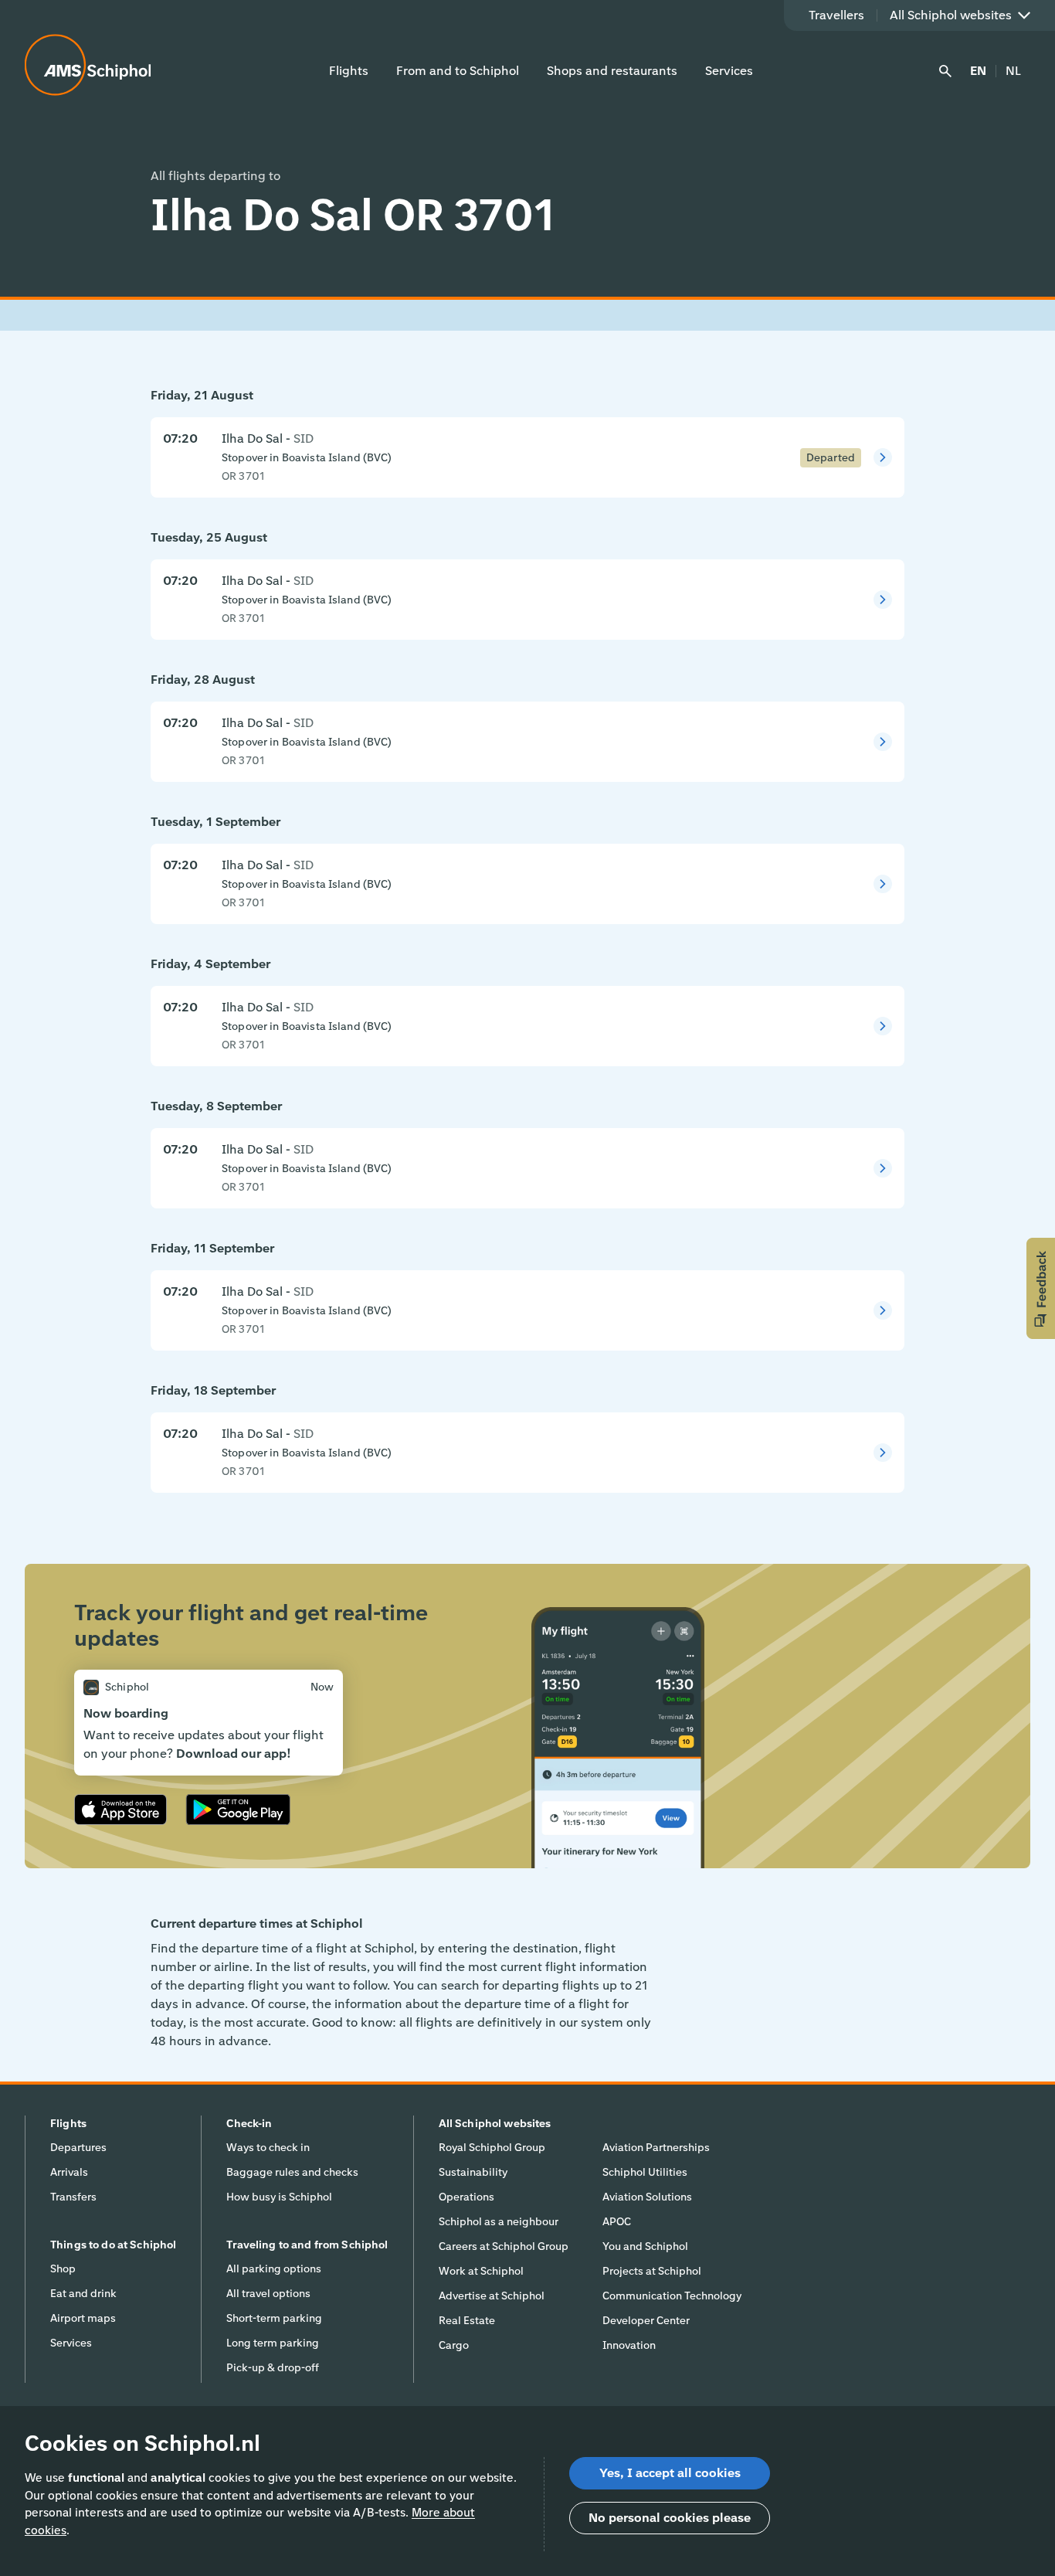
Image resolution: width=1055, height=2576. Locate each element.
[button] (1041, 1288)
